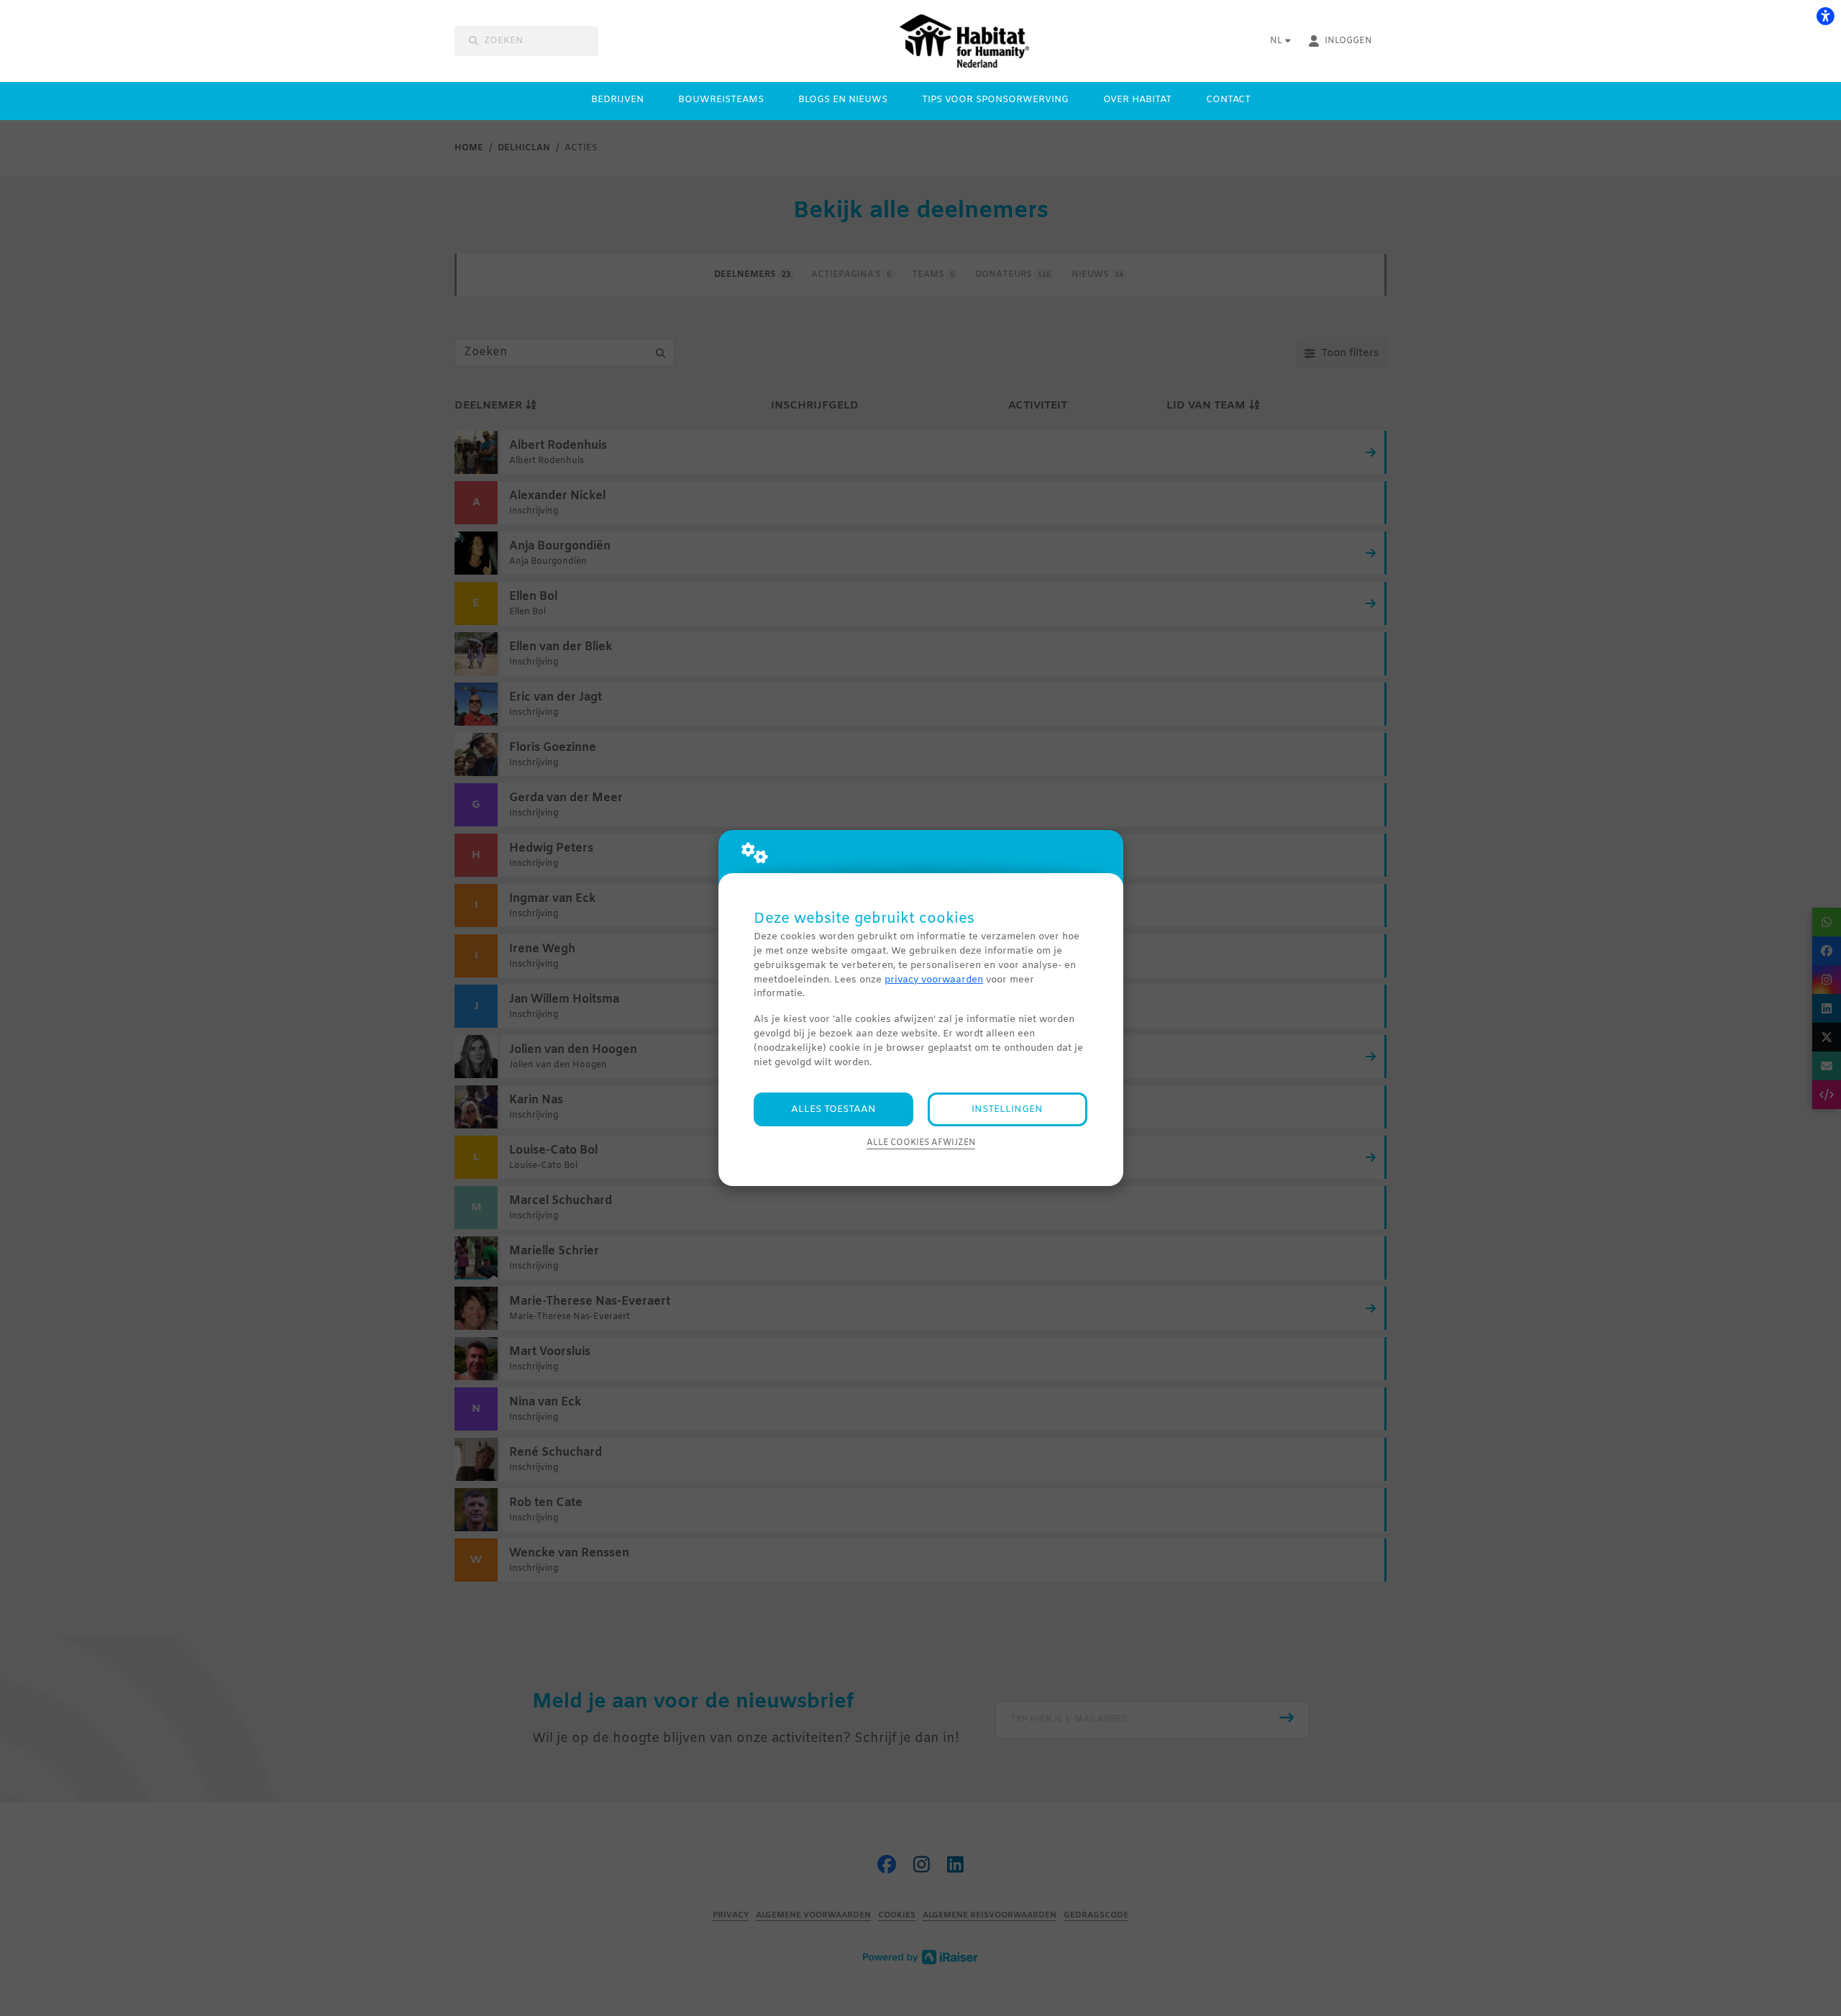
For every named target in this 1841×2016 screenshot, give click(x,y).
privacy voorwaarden (934, 980)
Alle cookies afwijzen (921, 1143)
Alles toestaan (833, 1109)
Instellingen (1007, 1109)
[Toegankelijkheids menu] (1825, 16)
